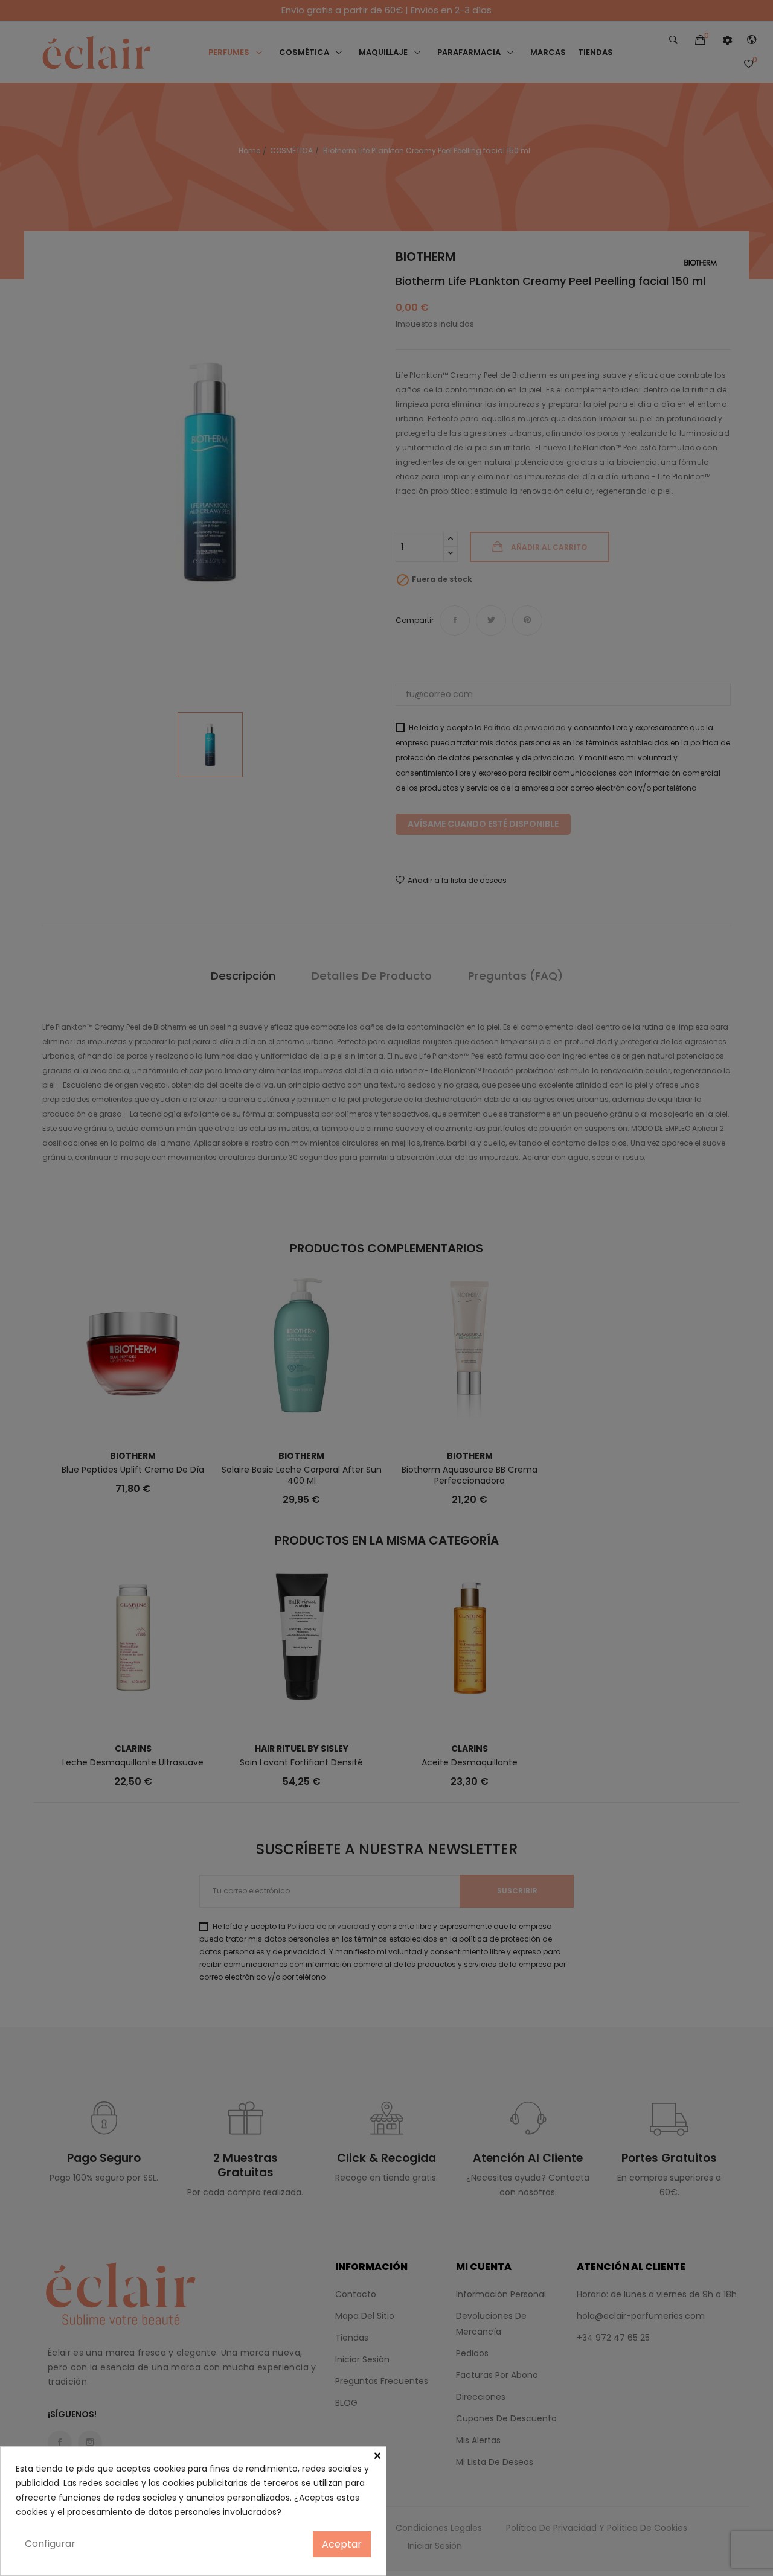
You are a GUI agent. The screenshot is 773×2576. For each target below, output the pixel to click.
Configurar (50, 2544)
